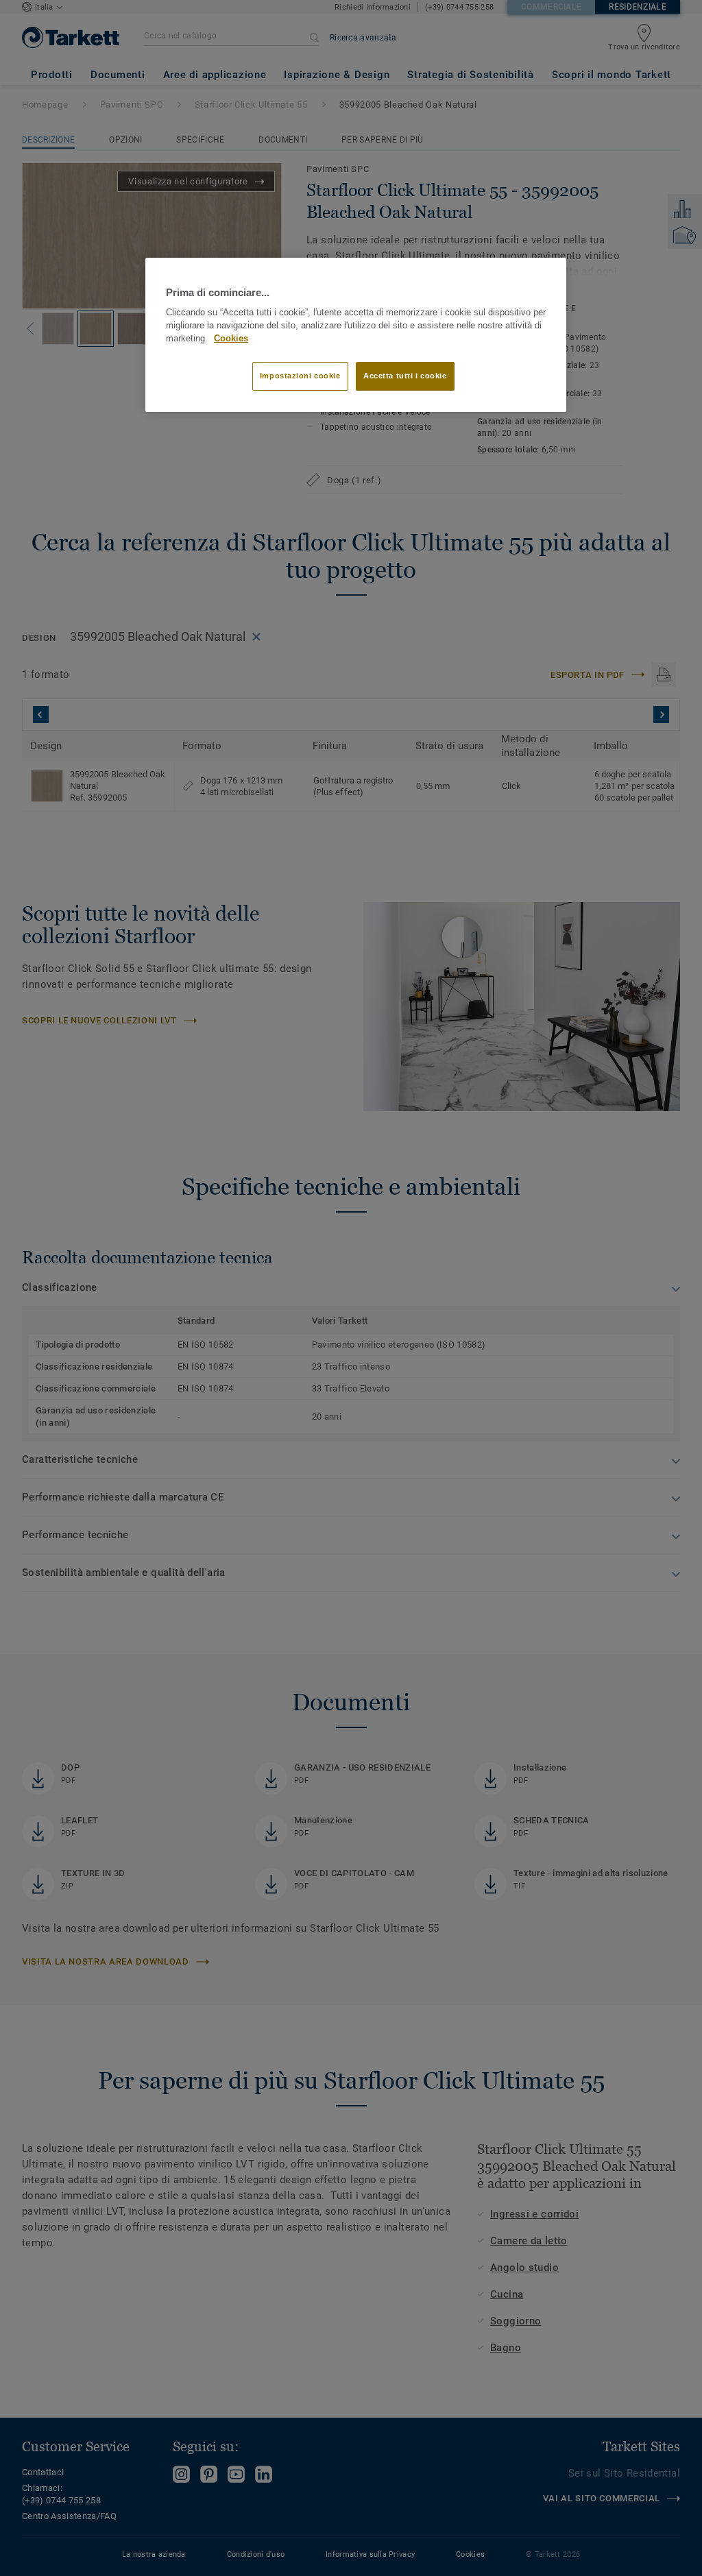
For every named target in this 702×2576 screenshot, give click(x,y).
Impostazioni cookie (300, 376)
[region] (356, 335)
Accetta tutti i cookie (405, 376)
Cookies (231, 339)
